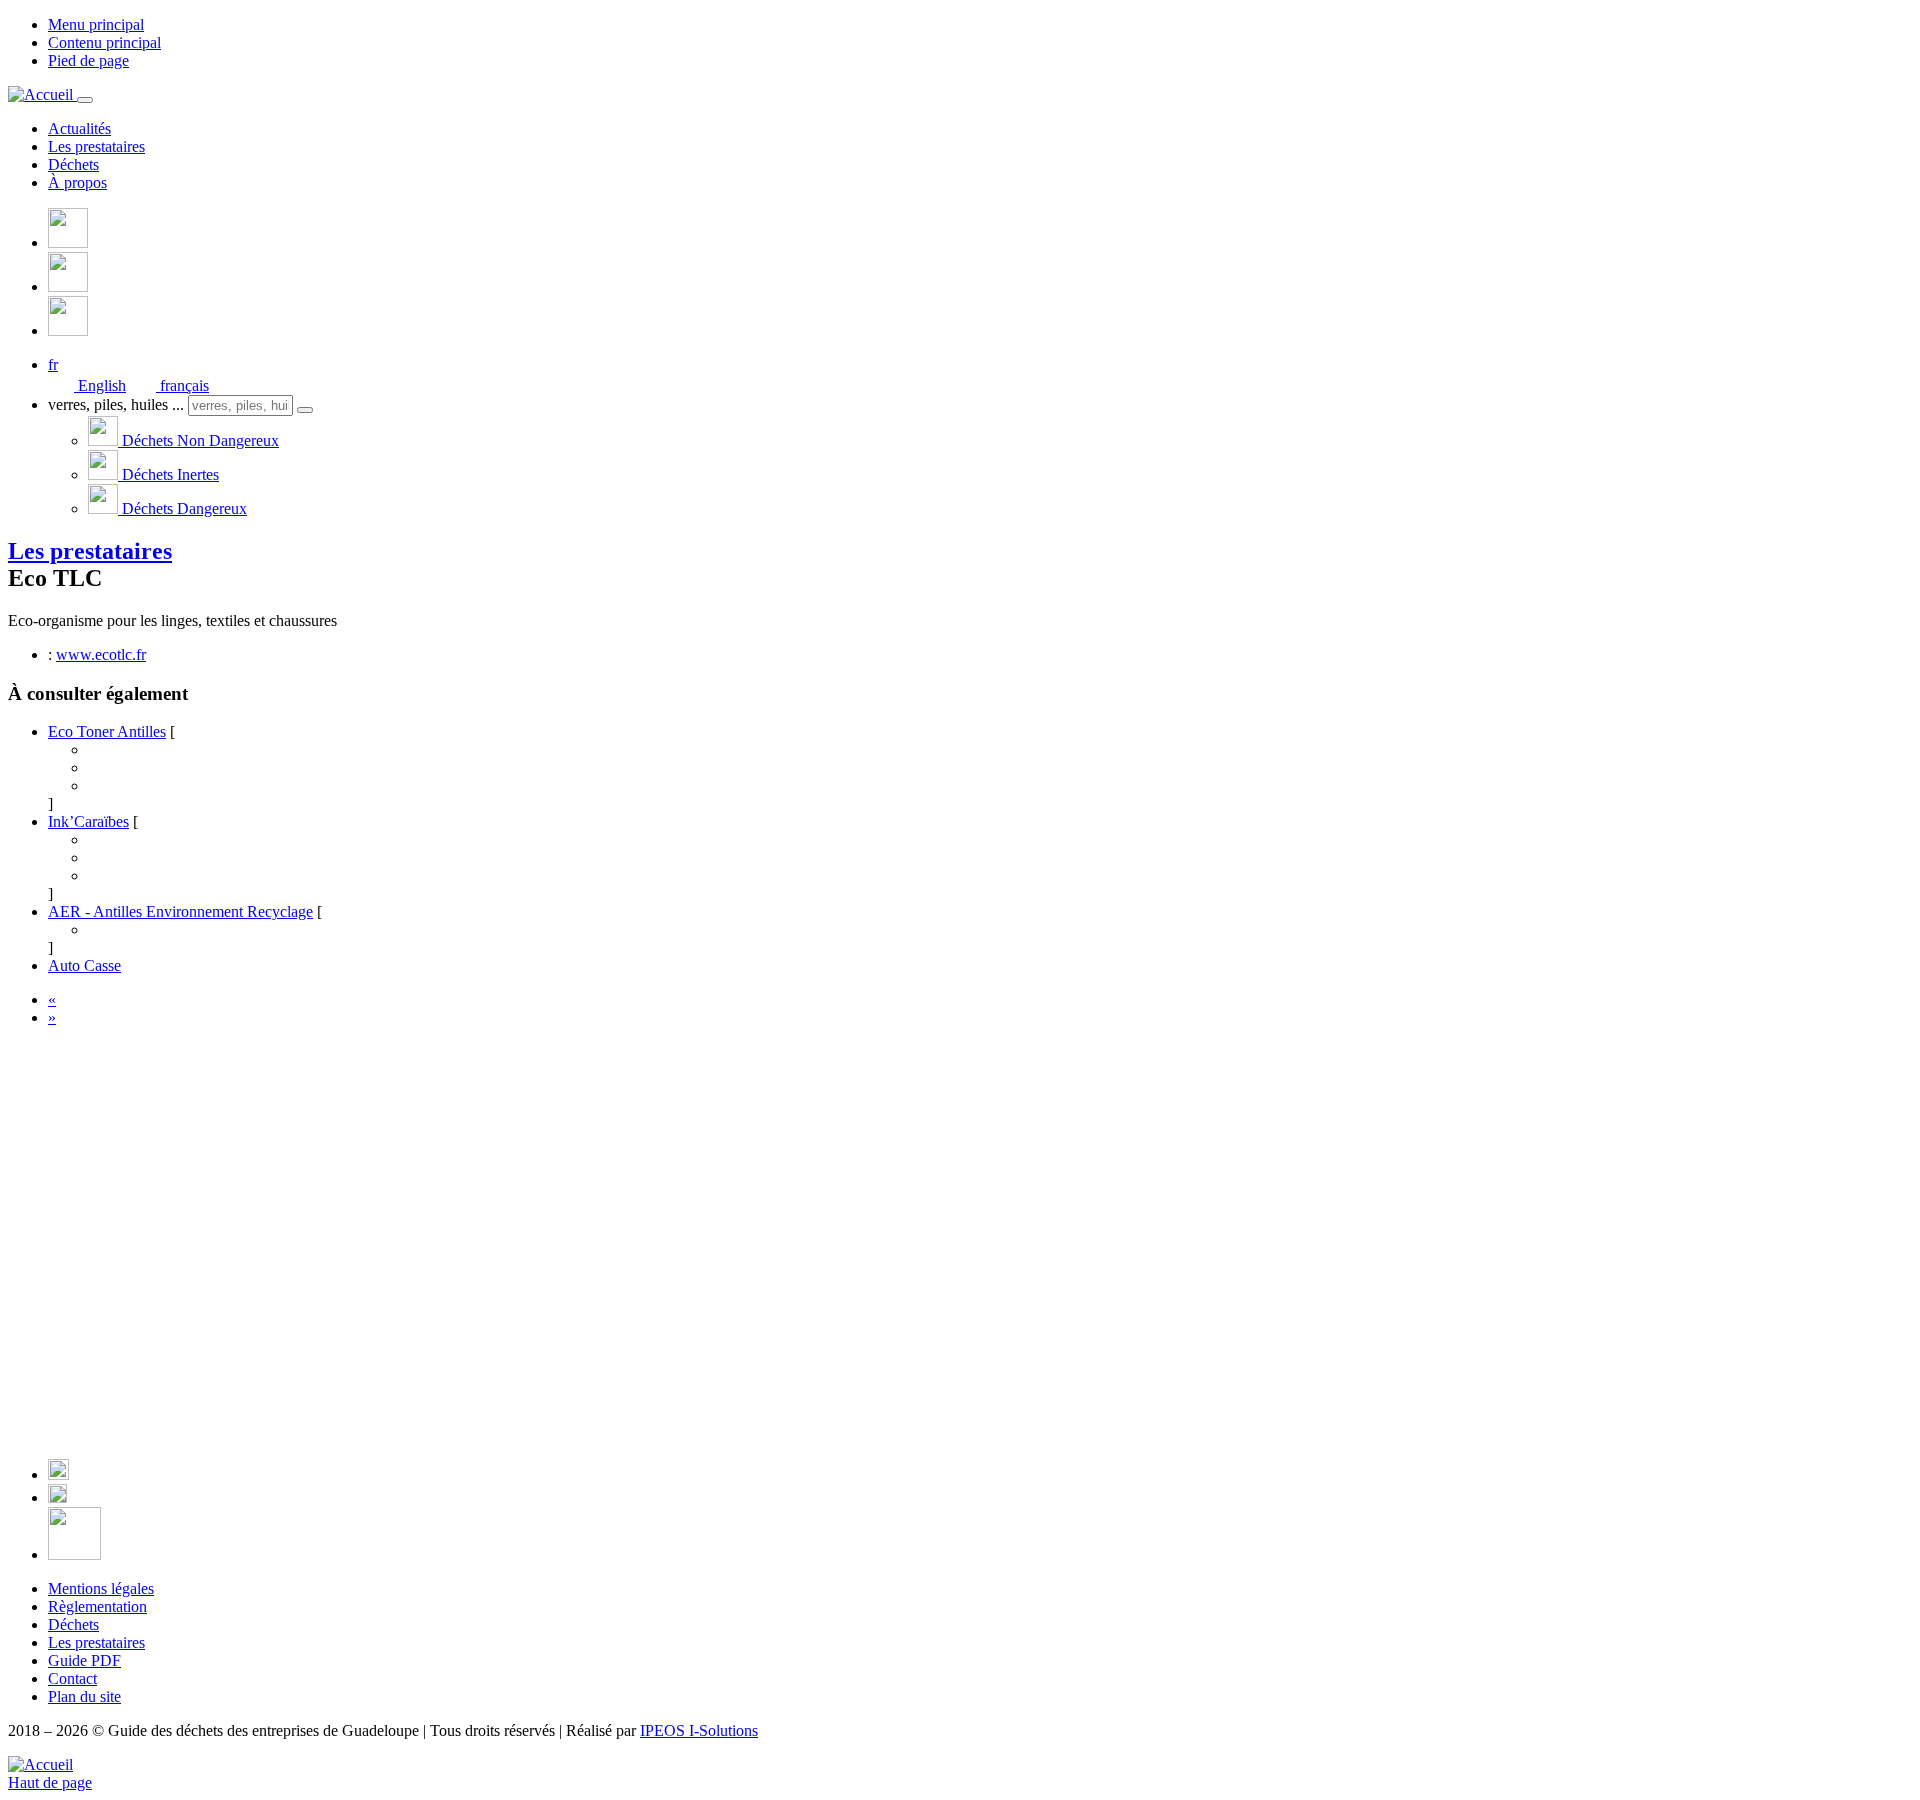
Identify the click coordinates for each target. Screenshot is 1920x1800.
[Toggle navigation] (85, 100)
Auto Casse (84, 965)
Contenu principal (104, 42)
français (182, 385)
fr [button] (53, 364)
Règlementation (97, 1606)
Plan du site (84, 1696)
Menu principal (96, 24)
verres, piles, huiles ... (116, 404)
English (100, 385)
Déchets (73, 164)
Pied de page (88, 60)
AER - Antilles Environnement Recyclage (180, 911)
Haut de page (50, 1782)
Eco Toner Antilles (107, 731)
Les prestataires (96, 146)
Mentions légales (101, 1588)
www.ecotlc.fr (101, 654)
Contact (72, 1678)
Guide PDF (84, 1660)
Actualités (79, 128)
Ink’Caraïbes (88, 821)
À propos (77, 182)
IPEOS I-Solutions (699, 1730)
